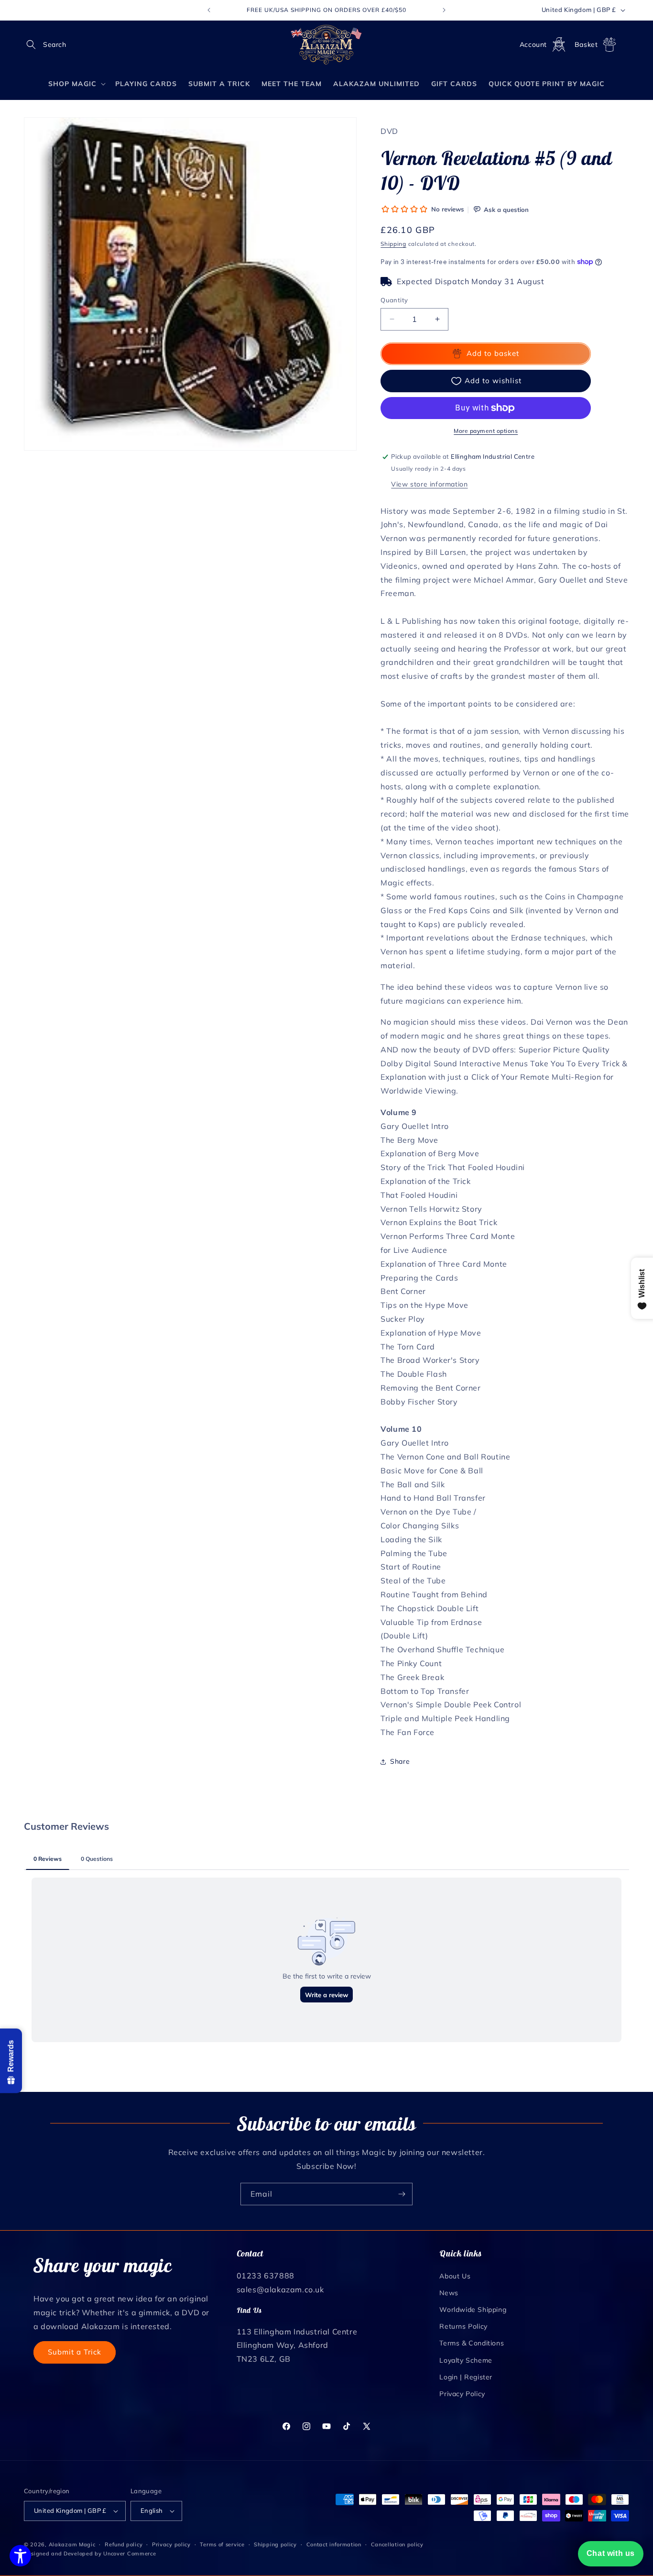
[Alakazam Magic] (327, 45)
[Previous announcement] (209, 10)
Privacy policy (171, 2544)
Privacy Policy (462, 2393)
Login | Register (466, 2377)
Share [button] (400, 1761)
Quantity (394, 300)
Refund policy (124, 2544)
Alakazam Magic (72, 2544)
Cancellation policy (397, 2544)
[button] (34, 44)
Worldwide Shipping (473, 2309)
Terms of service (222, 2544)
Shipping (393, 244)
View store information (429, 484)
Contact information (334, 2544)
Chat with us (611, 2553)
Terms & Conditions (472, 2343)
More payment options (486, 431)
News (449, 2292)
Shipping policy (275, 2544)
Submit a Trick (75, 2351)
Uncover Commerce (130, 2554)
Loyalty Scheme (466, 2360)
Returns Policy (463, 2326)
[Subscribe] (402, 2194)
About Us (455, 2276)
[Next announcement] (444, 10)
